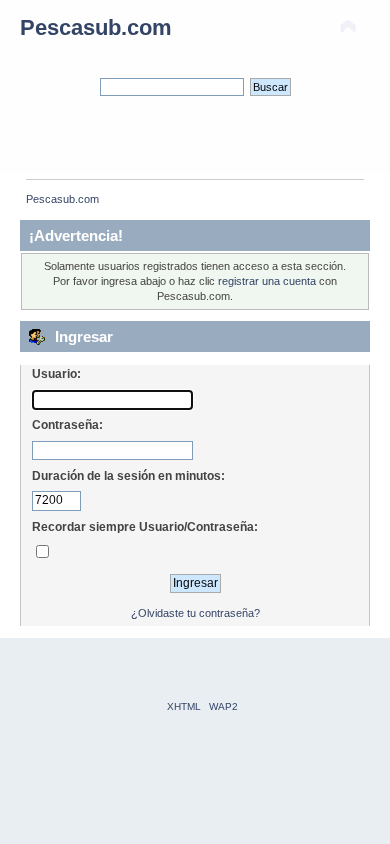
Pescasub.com (96, 27)
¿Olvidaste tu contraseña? (195, 613)
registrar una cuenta (267, 281)
